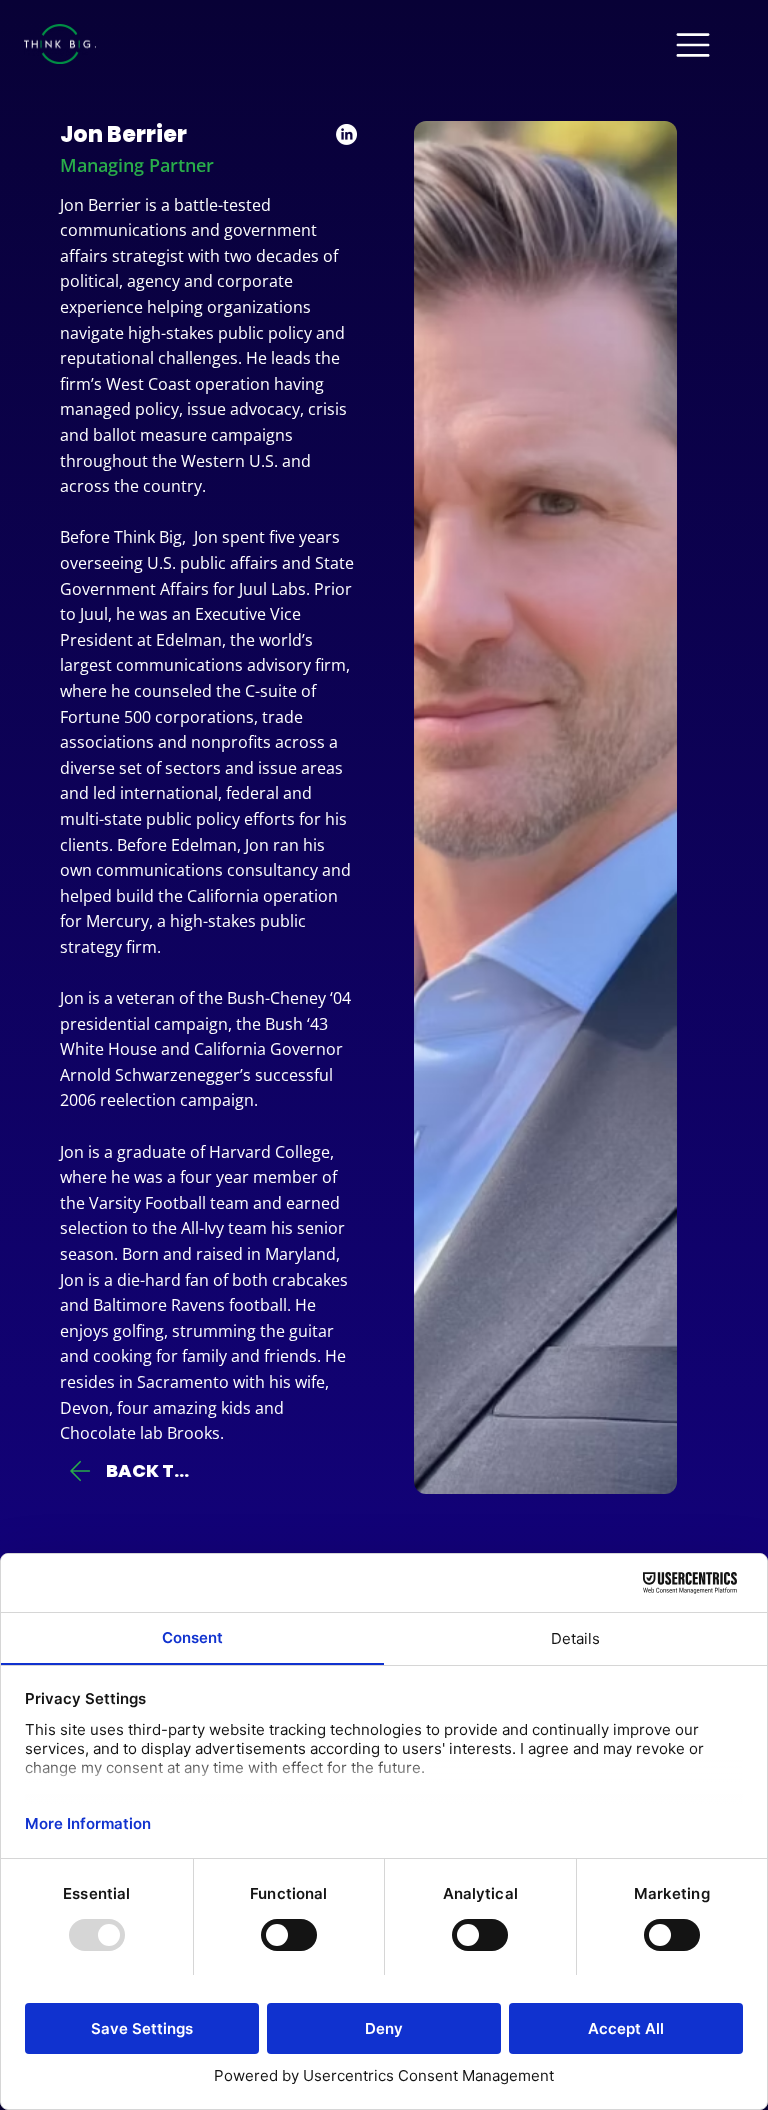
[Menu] (694, 45)
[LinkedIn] (346, 134)
